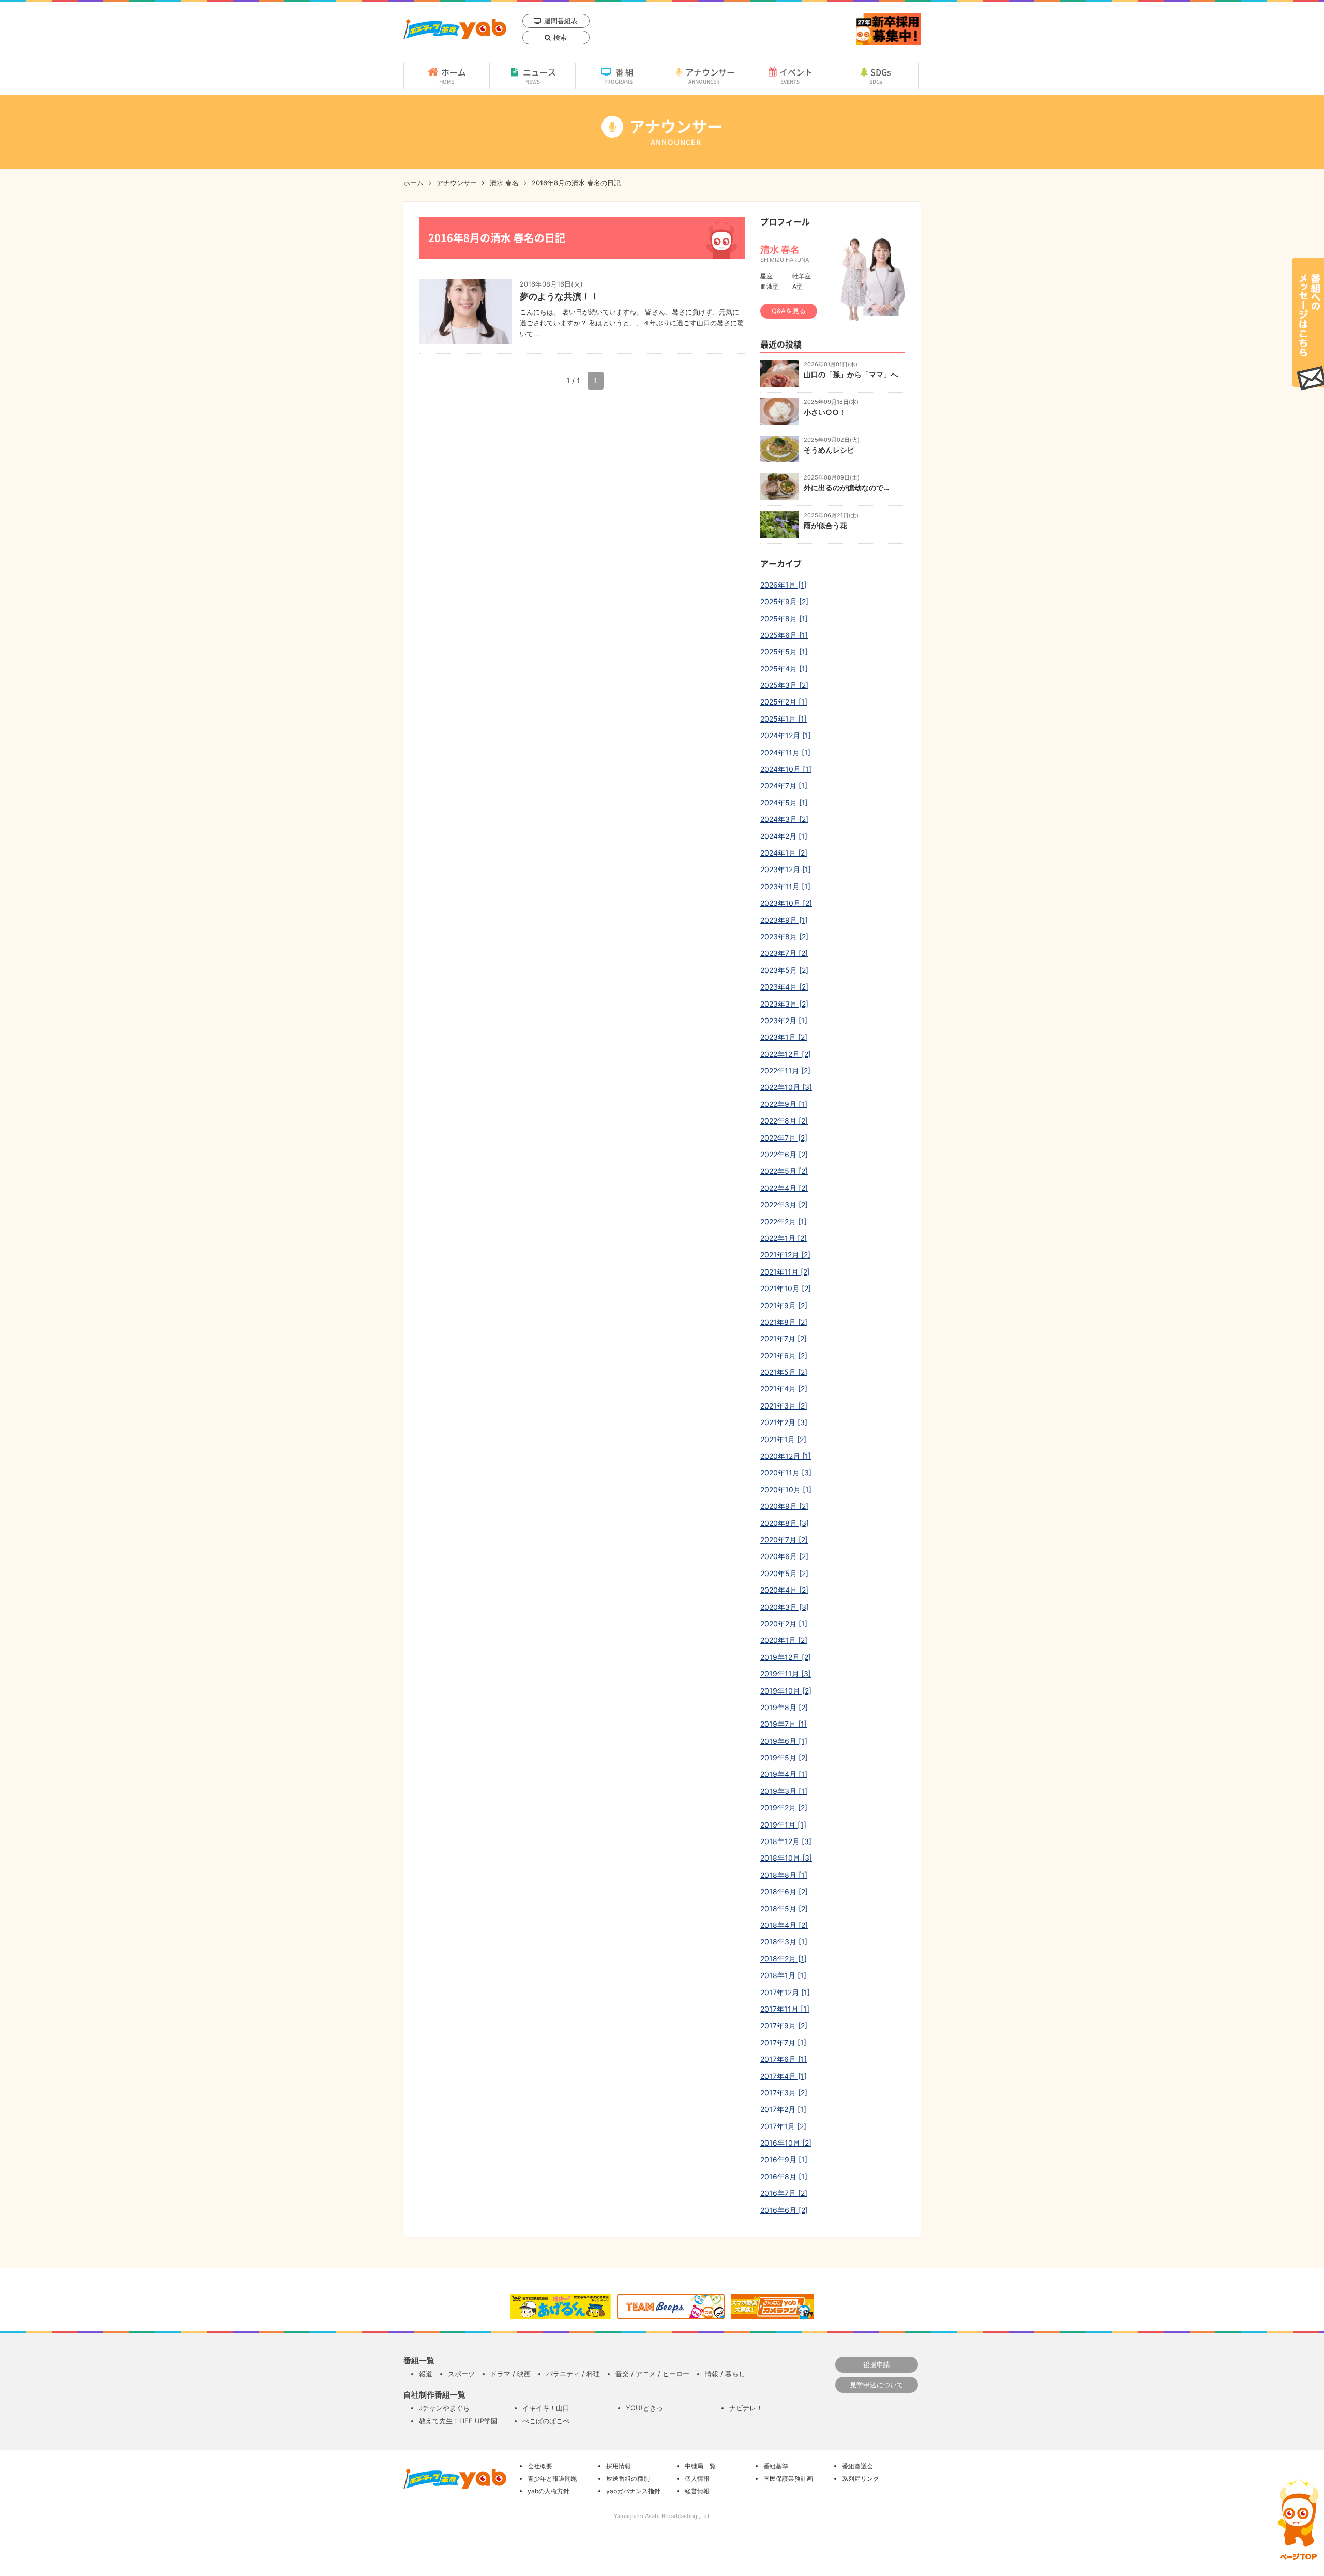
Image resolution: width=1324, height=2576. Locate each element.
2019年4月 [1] (784, 1774)
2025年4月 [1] (784, 669)
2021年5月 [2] (784, 1372)
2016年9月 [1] (784, 2159)
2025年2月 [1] (784, 702)
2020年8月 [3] (785, 1523)
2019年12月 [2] (786, 1657)
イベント (796, 76)
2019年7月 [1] (784, 1724)
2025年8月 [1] (784, 618)
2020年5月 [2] (784, 1573)
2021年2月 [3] (784, 1422)
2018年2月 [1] (784, 1959)
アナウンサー (710, 76)
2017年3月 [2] (784, 2093)
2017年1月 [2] (783, 2126)
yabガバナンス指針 (633, 2491)
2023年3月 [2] (784, 1004)
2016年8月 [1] (784, 2176)
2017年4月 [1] (784, 2076)
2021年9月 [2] (784, 1305)
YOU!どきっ (644, 2408)
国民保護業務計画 (788, 2478)
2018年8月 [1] (784, 1875)
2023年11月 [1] (785, 886)
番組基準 (776, 2466)
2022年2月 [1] (784, 1222)
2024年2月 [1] (784, 836)
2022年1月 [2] (784, 1238)
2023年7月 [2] (784, 953)
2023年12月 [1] (786, 869)
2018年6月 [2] (784, 1891)
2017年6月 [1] (784, 2059)
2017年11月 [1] (785, 2009)
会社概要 (540, 2466)
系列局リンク (861, 2478)
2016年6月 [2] (784, 2210)
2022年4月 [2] (784, 1188)
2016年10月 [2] (786, 2143)
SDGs (881, 76)
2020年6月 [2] (784, 1556)
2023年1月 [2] (784, 1037)
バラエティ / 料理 (573, 2374)
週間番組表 (561, 21)
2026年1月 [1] (784, 585)
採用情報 (619, 2466)
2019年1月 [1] (783, 1825)
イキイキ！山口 (546, 2408)
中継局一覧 (700, 2466)
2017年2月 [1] (783, 2109)
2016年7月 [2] (784, 2193)
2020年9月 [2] (784, 1506)
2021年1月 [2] (783, 1439)
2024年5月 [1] (784, 803)
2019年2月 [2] (784, 1808)
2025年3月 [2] (784, 685)
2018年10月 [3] (786, 1858)
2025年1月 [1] (784, 719)
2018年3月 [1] (784, 1942)
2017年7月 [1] (783, 2042)
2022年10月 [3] (786, 1087)
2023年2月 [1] (784, 1020)
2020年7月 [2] (784, 1540)
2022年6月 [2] (784, 1154)
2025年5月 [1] (784, 652)
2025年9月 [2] (784, 601)
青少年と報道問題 (552, 2478)
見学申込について (877, 2385)
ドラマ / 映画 (510, 2374)
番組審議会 (857, 2466)
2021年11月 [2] (785, 1272)
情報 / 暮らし (725, 2374)
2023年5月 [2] (784, 970)
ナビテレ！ (746, 2408)
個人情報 (697, 2478)
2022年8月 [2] (784, 1121)
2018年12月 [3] (786, 1841)
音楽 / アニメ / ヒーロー (652, 2374)
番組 (620, 76)
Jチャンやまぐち (444, 2408)
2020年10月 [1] (786, 1489)
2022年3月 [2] (784, 1204)
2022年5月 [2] (784, 1171)
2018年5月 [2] (784, 1908)
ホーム (453, 76)
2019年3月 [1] (784, 1791)
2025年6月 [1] (784, 635)
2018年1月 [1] (783, 1975)
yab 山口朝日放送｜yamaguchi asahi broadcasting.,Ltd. (455, 29)
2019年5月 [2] (784, 1757)
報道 (426, 2374)
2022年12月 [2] (786, 1054)
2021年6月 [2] (784, 1356)
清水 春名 (504, 183)
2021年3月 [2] (784, 1406)
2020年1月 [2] (784, 1640)
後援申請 (877, 2364)
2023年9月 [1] (784, 920)
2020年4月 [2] (784, 1590)
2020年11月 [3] (786, 1472)
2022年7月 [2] (784, 1138)
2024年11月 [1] (785, 752)
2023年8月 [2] (784, 937)
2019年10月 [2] (786, 1691)
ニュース (539, 76)
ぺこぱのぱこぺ (546, 2421)
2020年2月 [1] (784, 1623)
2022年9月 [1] (784, 1104)
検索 (560, 37)
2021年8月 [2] (784, 1322)
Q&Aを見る (789, 311)
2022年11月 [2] (785, 1070)
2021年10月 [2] (786, 1288)
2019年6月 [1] (784, 1741)
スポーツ (461, 2374)
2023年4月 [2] (784, 987)
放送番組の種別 (628, 2478)
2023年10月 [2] (786, 903)
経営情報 (697, 2491)
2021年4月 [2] (784, 1389)
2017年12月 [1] (785, 1992)
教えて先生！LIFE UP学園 (458, 2421)
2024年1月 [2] (784, 853)
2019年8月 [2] (784, 1707)
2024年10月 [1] (786, 769)
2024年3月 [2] (784, 819)
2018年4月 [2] (784, 1925)
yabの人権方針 (548, 2491)
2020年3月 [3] (785, 1607)
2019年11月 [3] (786, 1674)
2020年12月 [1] (786, 1456)
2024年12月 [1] (786, 735)
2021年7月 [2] (784, 1338)
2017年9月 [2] (784, 2025)
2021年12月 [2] (785, 1255)
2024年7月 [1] (784, 785)
